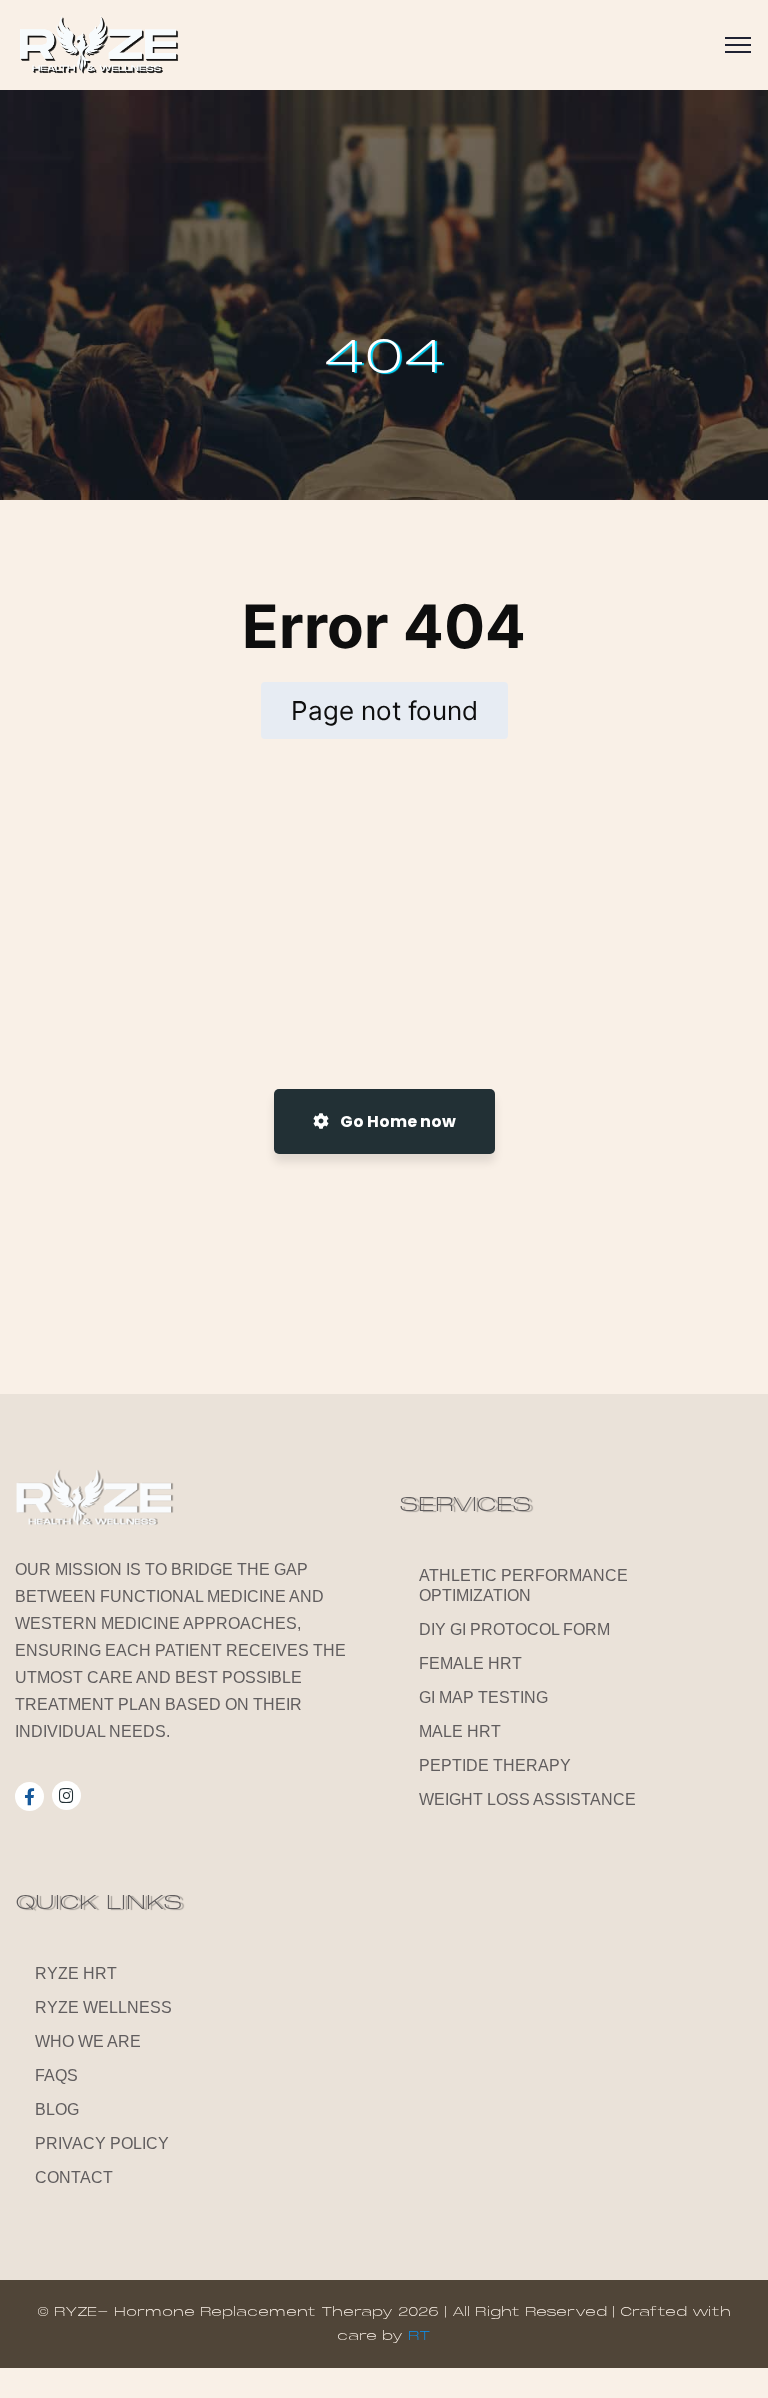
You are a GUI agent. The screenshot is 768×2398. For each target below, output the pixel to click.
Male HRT (460, 1731)
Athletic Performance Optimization (523, 1585)
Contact (74, 2177)
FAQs (56, 2075)
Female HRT (470, 1663)
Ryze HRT (76, 1973)
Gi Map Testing (483, 1697)
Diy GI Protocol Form (514, 1629)
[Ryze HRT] (98, 45)
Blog (57, 2109)
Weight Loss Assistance (527, 1799)
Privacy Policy (102, 2143)
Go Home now (396, 1121)
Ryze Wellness (103, 2007)
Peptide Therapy (495, 1765)
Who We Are (88, 2041)
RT (419, 2336)
